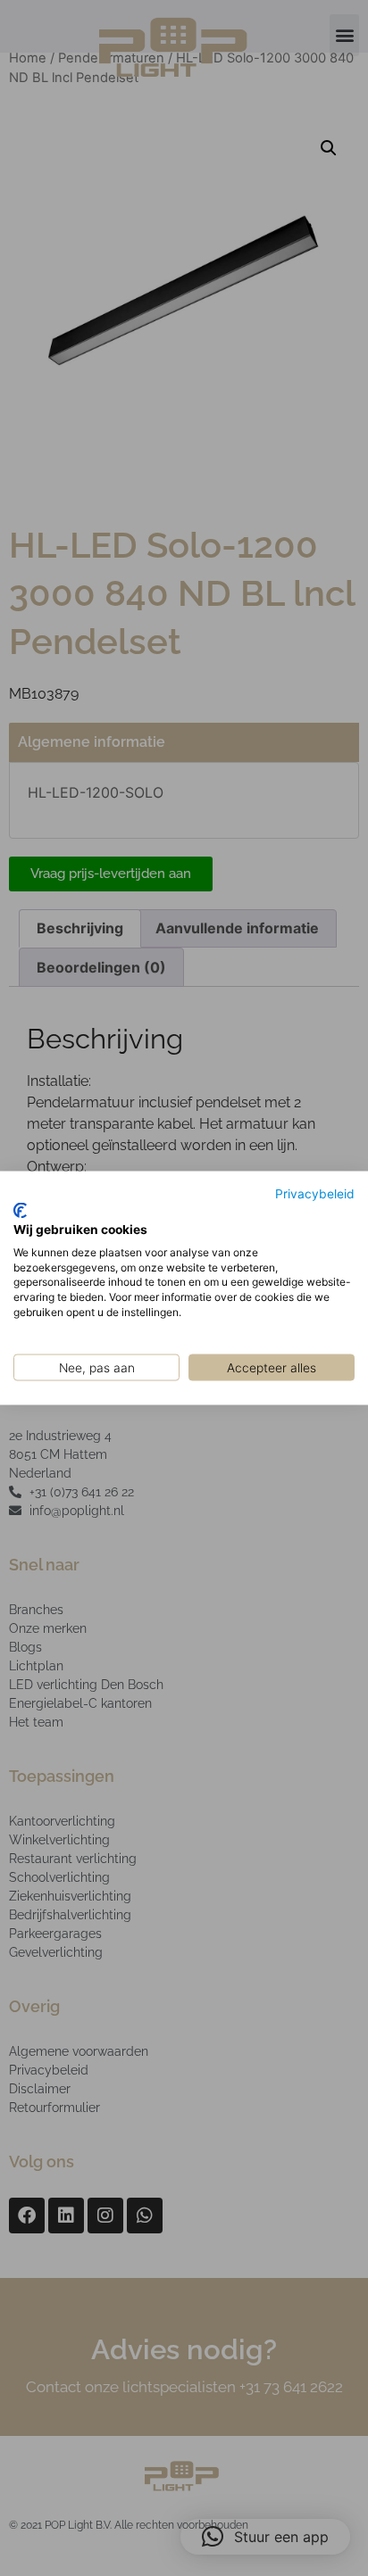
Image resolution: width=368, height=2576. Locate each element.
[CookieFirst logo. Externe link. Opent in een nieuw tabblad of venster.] (20, 1211)
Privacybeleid (315, 1193)
